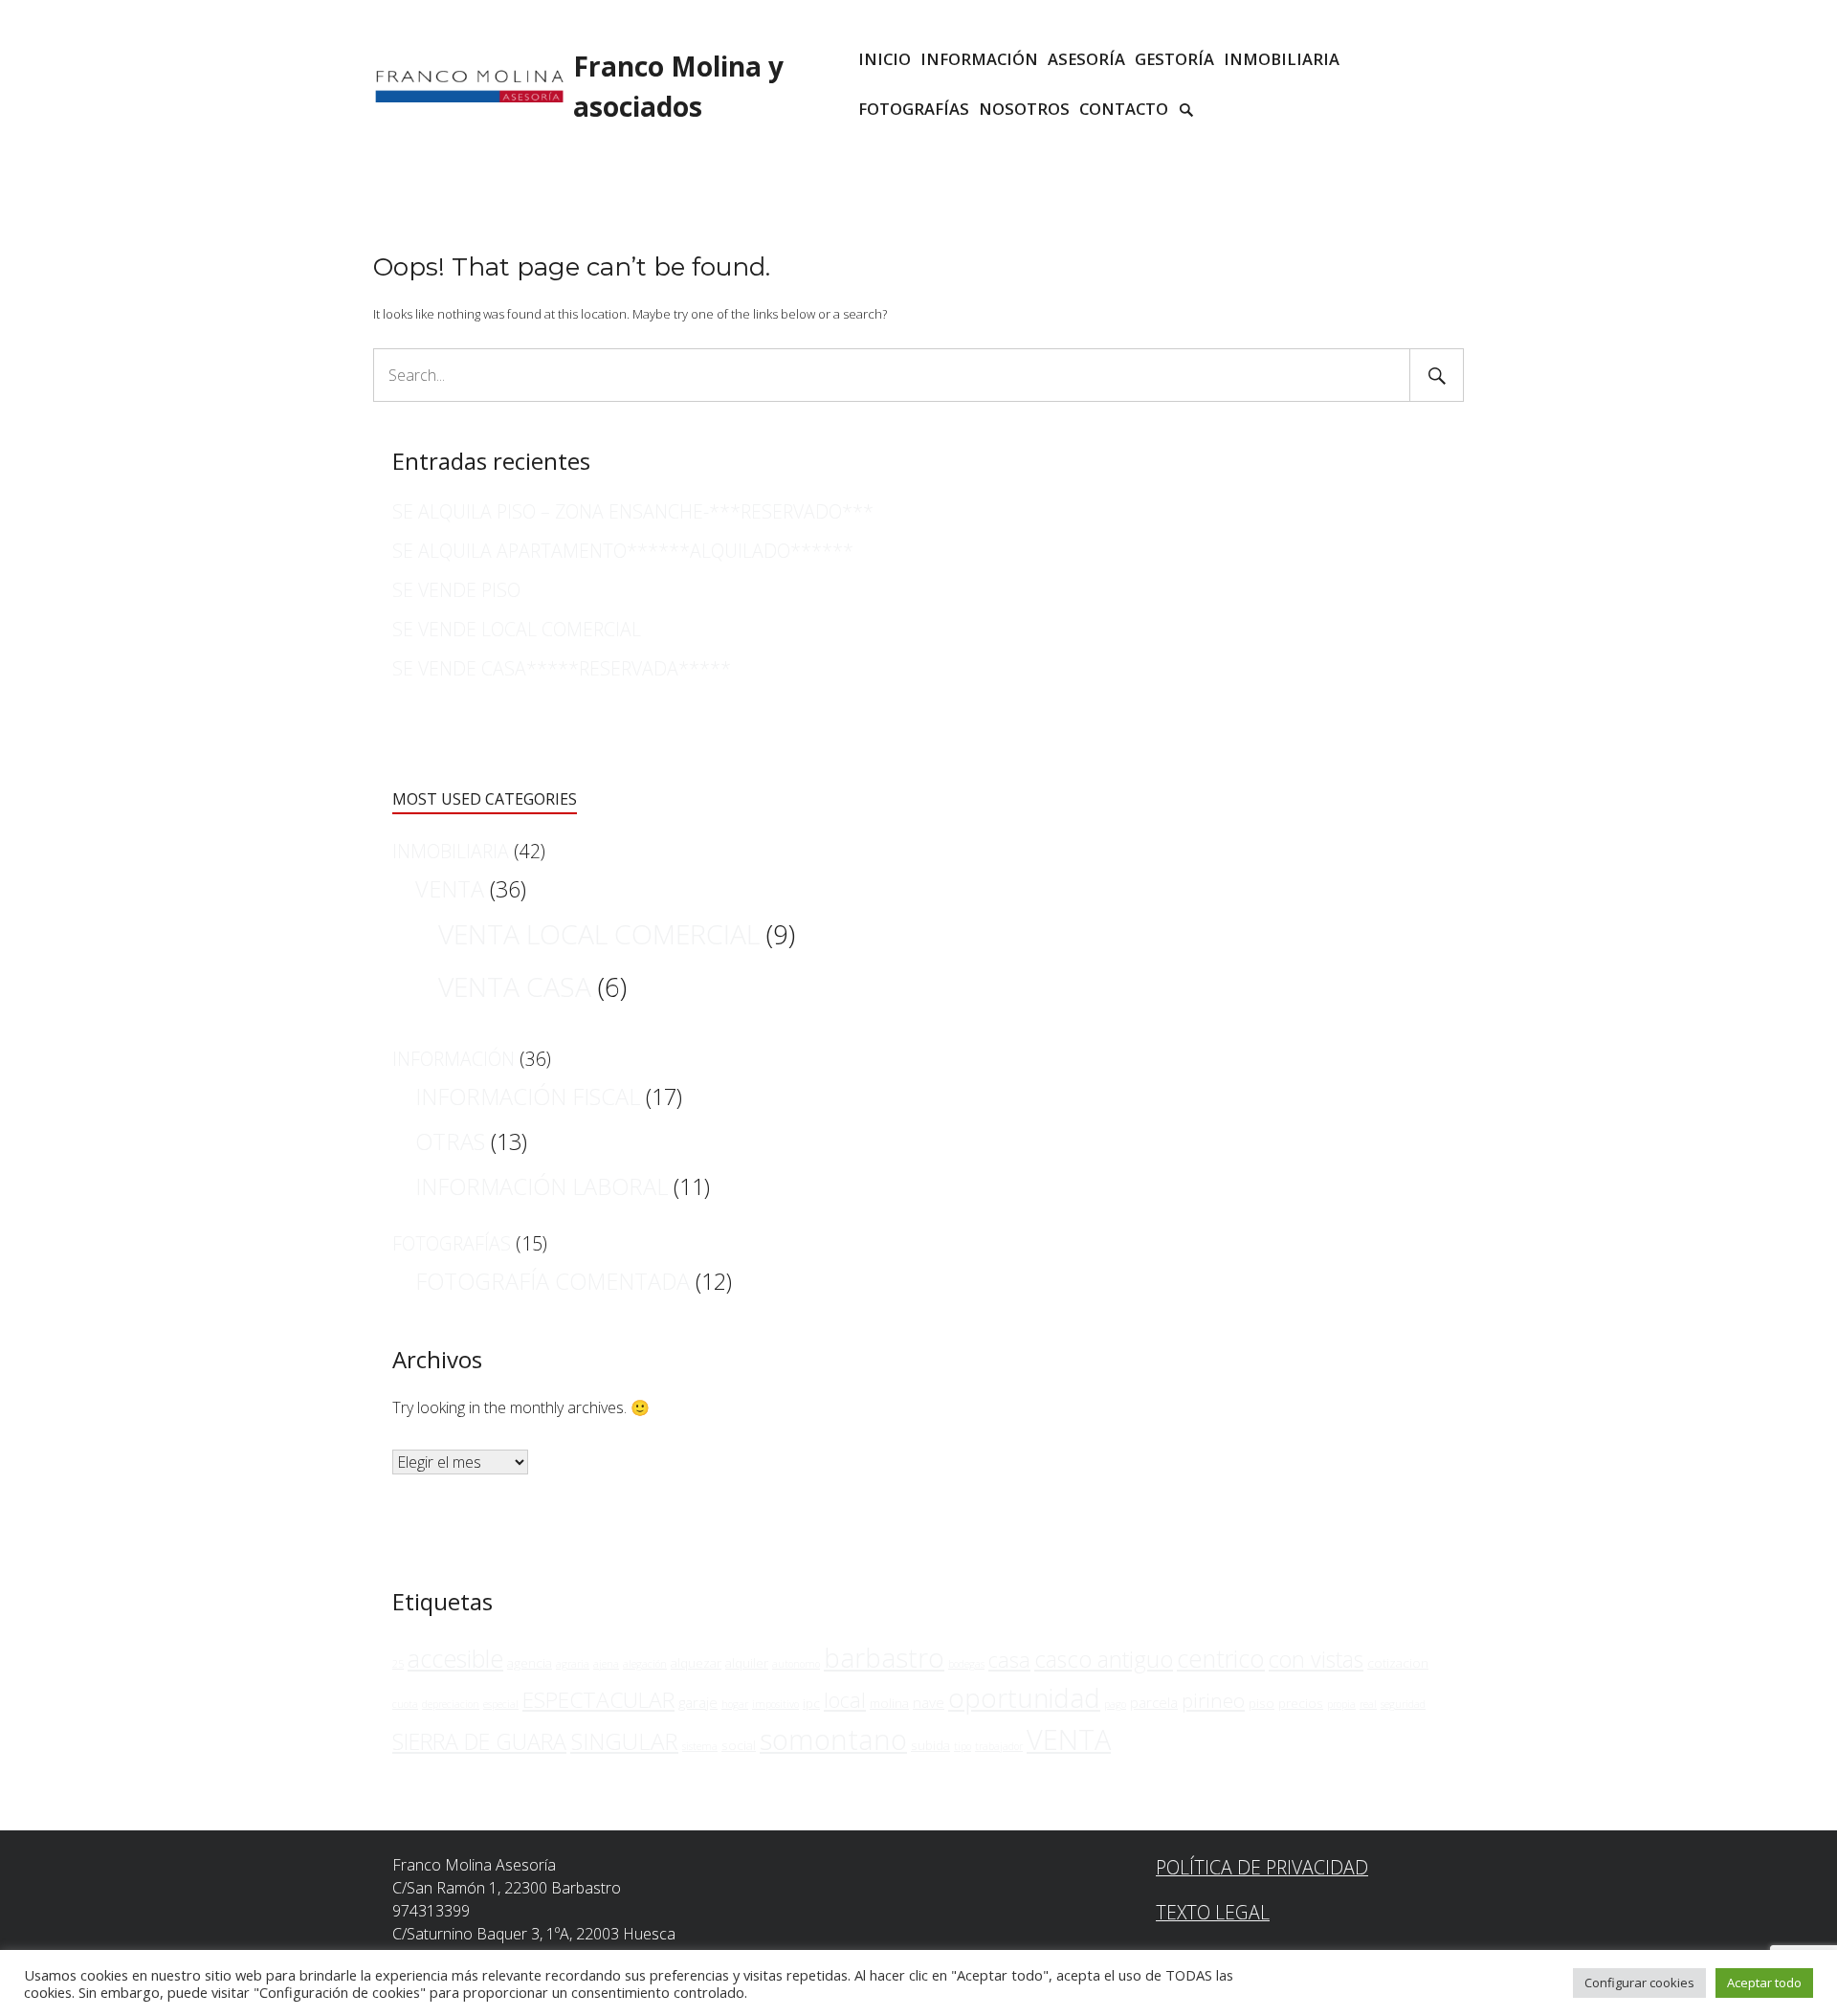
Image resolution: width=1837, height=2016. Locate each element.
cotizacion (1398, 1663)
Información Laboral (542, 1186)
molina (889, 1703)
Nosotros (1024, 109)
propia (1341, 1704)
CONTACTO (1124, 109)
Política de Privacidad (1262, 1867)
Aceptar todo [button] (1764, 1983)
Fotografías (914, 109)
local (845, 1700)
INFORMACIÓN (979, 59)
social (739, 1745)
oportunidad (1024, 1697)
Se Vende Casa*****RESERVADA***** (562, 668)
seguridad (1403, 1704)
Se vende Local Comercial (517, 629)
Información (454, 1059)
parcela (1154, 1702)
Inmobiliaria (451, 851)
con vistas (1316, 1659)
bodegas (966, 1664)
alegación (645, 1664)
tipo (963, 1746)
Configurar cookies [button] (1639, 1983)
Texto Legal (1213, 1912)
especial (501, 1704)
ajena (606, 1664)
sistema (700, 1746)
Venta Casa (515, 986)
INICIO (885, 59)
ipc (811, 1703)
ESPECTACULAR (598, 1700)
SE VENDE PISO (456, 590)
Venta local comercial (599, 934)
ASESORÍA (1086, 59)
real (1368, 1704)
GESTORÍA (1174, 59)
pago (1115, 1704)
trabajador (999, 1746)
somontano (833, 1739)
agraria (573, 1664)
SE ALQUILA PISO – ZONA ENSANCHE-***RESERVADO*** (633, 511)
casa (1009, 1660)
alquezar (696, 1663)
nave (929, 1702)
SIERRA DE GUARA (479, 1741)
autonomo (796, 1664)
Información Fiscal (528, 1097)
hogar (735, 1704)
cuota (405, 1704)
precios (1301, 1703)
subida (930, 1745)
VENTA (1069, 1739)
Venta (450, 889)
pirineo (1213, 1700)
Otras (450, 1141)
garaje (698, 1702)
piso (1262, 1703)
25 (398, 1664)
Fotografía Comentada (553, 1281)
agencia (530, 1663)
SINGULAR (624, 1741)
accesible (455, 1658)
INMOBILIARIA (1282, 59)
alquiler (747, 1663)
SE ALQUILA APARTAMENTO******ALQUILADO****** (623, 551)
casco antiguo (1104, 1659)
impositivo (775, 1704)
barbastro (884, 1658)
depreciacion (451, 1704)
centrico (1221, 1658)
